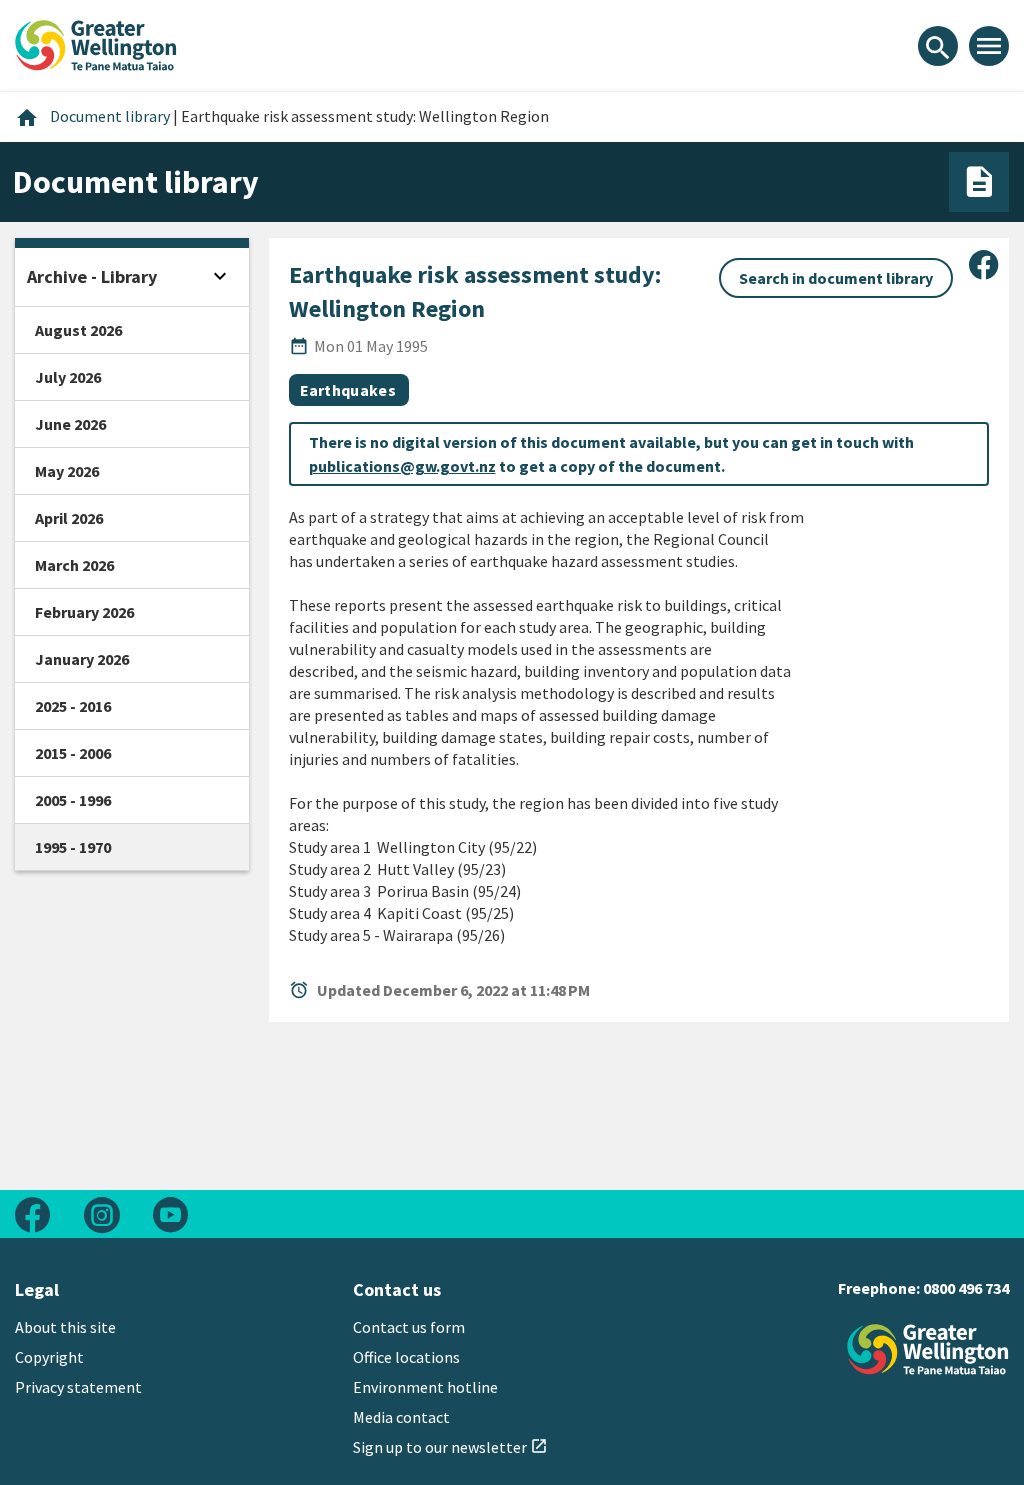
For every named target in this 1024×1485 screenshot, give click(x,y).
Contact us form (409, 1327)
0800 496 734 (966, 1288)
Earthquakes (348, 390)
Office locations (406, 1357)
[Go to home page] (96, 43)
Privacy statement (78, 1387)
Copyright (49, 1357)
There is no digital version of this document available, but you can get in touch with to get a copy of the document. (611, 454)
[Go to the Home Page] (928, 1349)
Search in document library (836, 278)
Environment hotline (425, 1387)
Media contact (401, 1417)
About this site (65, 1327)
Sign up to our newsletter (450, 1447)
